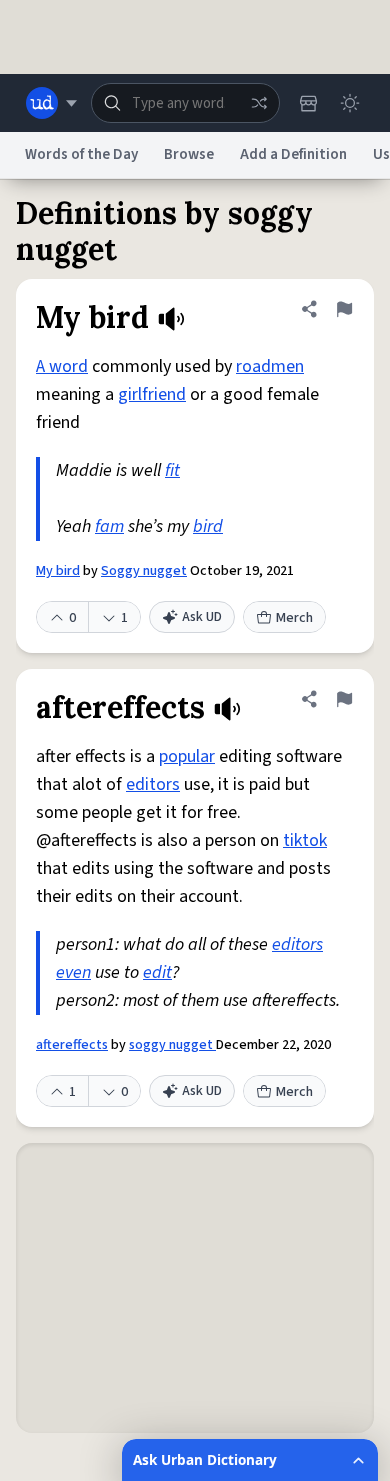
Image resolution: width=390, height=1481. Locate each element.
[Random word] (259, 103)
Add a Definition (293, 154)
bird (208, 526)
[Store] (308, 103)
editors (153, 784)
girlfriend (152, 394)
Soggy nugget (144, 571)
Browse (189, 154)
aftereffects (72, 1045)
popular (187, 756)
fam (109, 526)
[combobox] (185, 103)
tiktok (305, 840)
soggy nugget (172, 1045)
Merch (294, 618)
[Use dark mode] (350, 103)
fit (172, 470)
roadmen (270, 366)
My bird (58, 571)
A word (62, 366)
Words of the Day (81, 154)
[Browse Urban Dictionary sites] (51, 103)
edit (157, 972)
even (73, 972)
